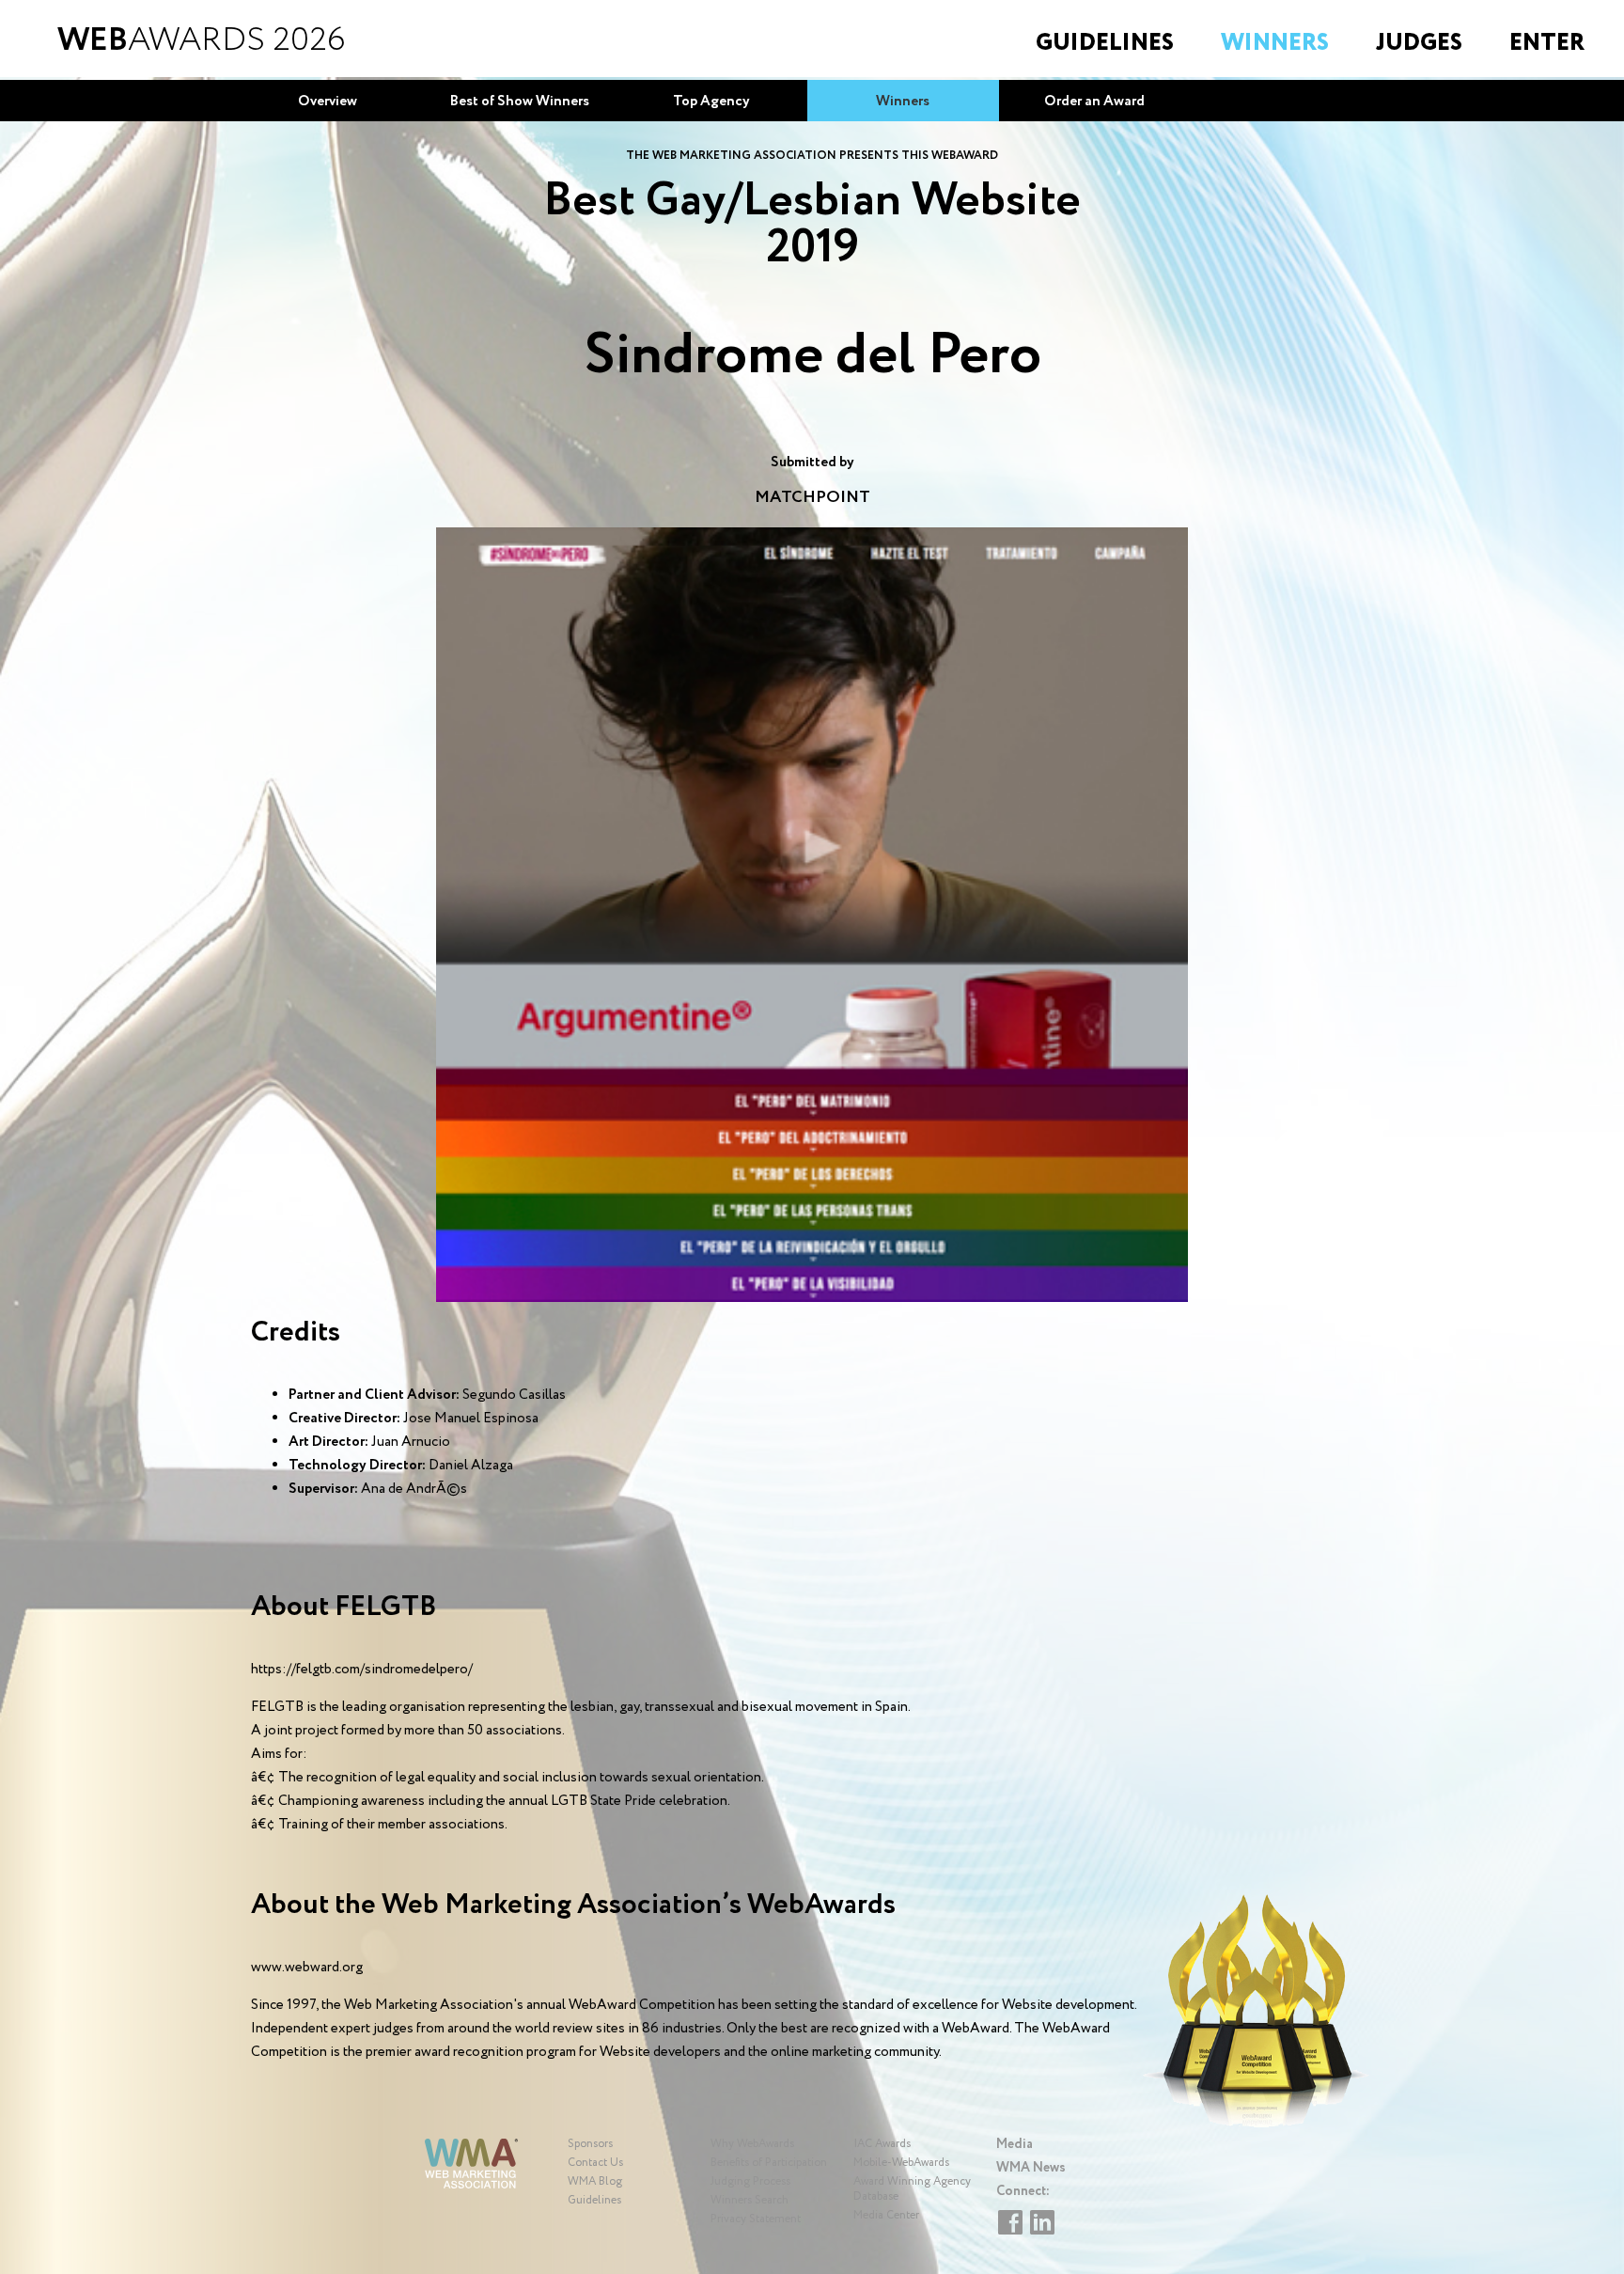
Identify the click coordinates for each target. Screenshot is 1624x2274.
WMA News (1031, 2168)
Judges (1419, 43)
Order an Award (1094, 102)
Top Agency (711, 102)
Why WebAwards (752, 2144)
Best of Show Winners (520, 102)
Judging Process (750, 2181)
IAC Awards (882, 2144)
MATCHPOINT (812, 497)
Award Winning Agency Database (912, 2189)
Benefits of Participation (769, 2163)
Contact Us (595, 2163)
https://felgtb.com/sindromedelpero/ (362, 1670)
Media (1015, 2144)
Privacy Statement (756, 2219)
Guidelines (1105, 43)
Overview (328, 102)
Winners (1275, 43)
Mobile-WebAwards (901, 2163)
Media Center (886, 2215)
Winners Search (750, 2200)
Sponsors (590, 2144)
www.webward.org (307, 1968)
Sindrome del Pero (812, 356)
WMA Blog (595, 2181)
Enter (1547, 43)
